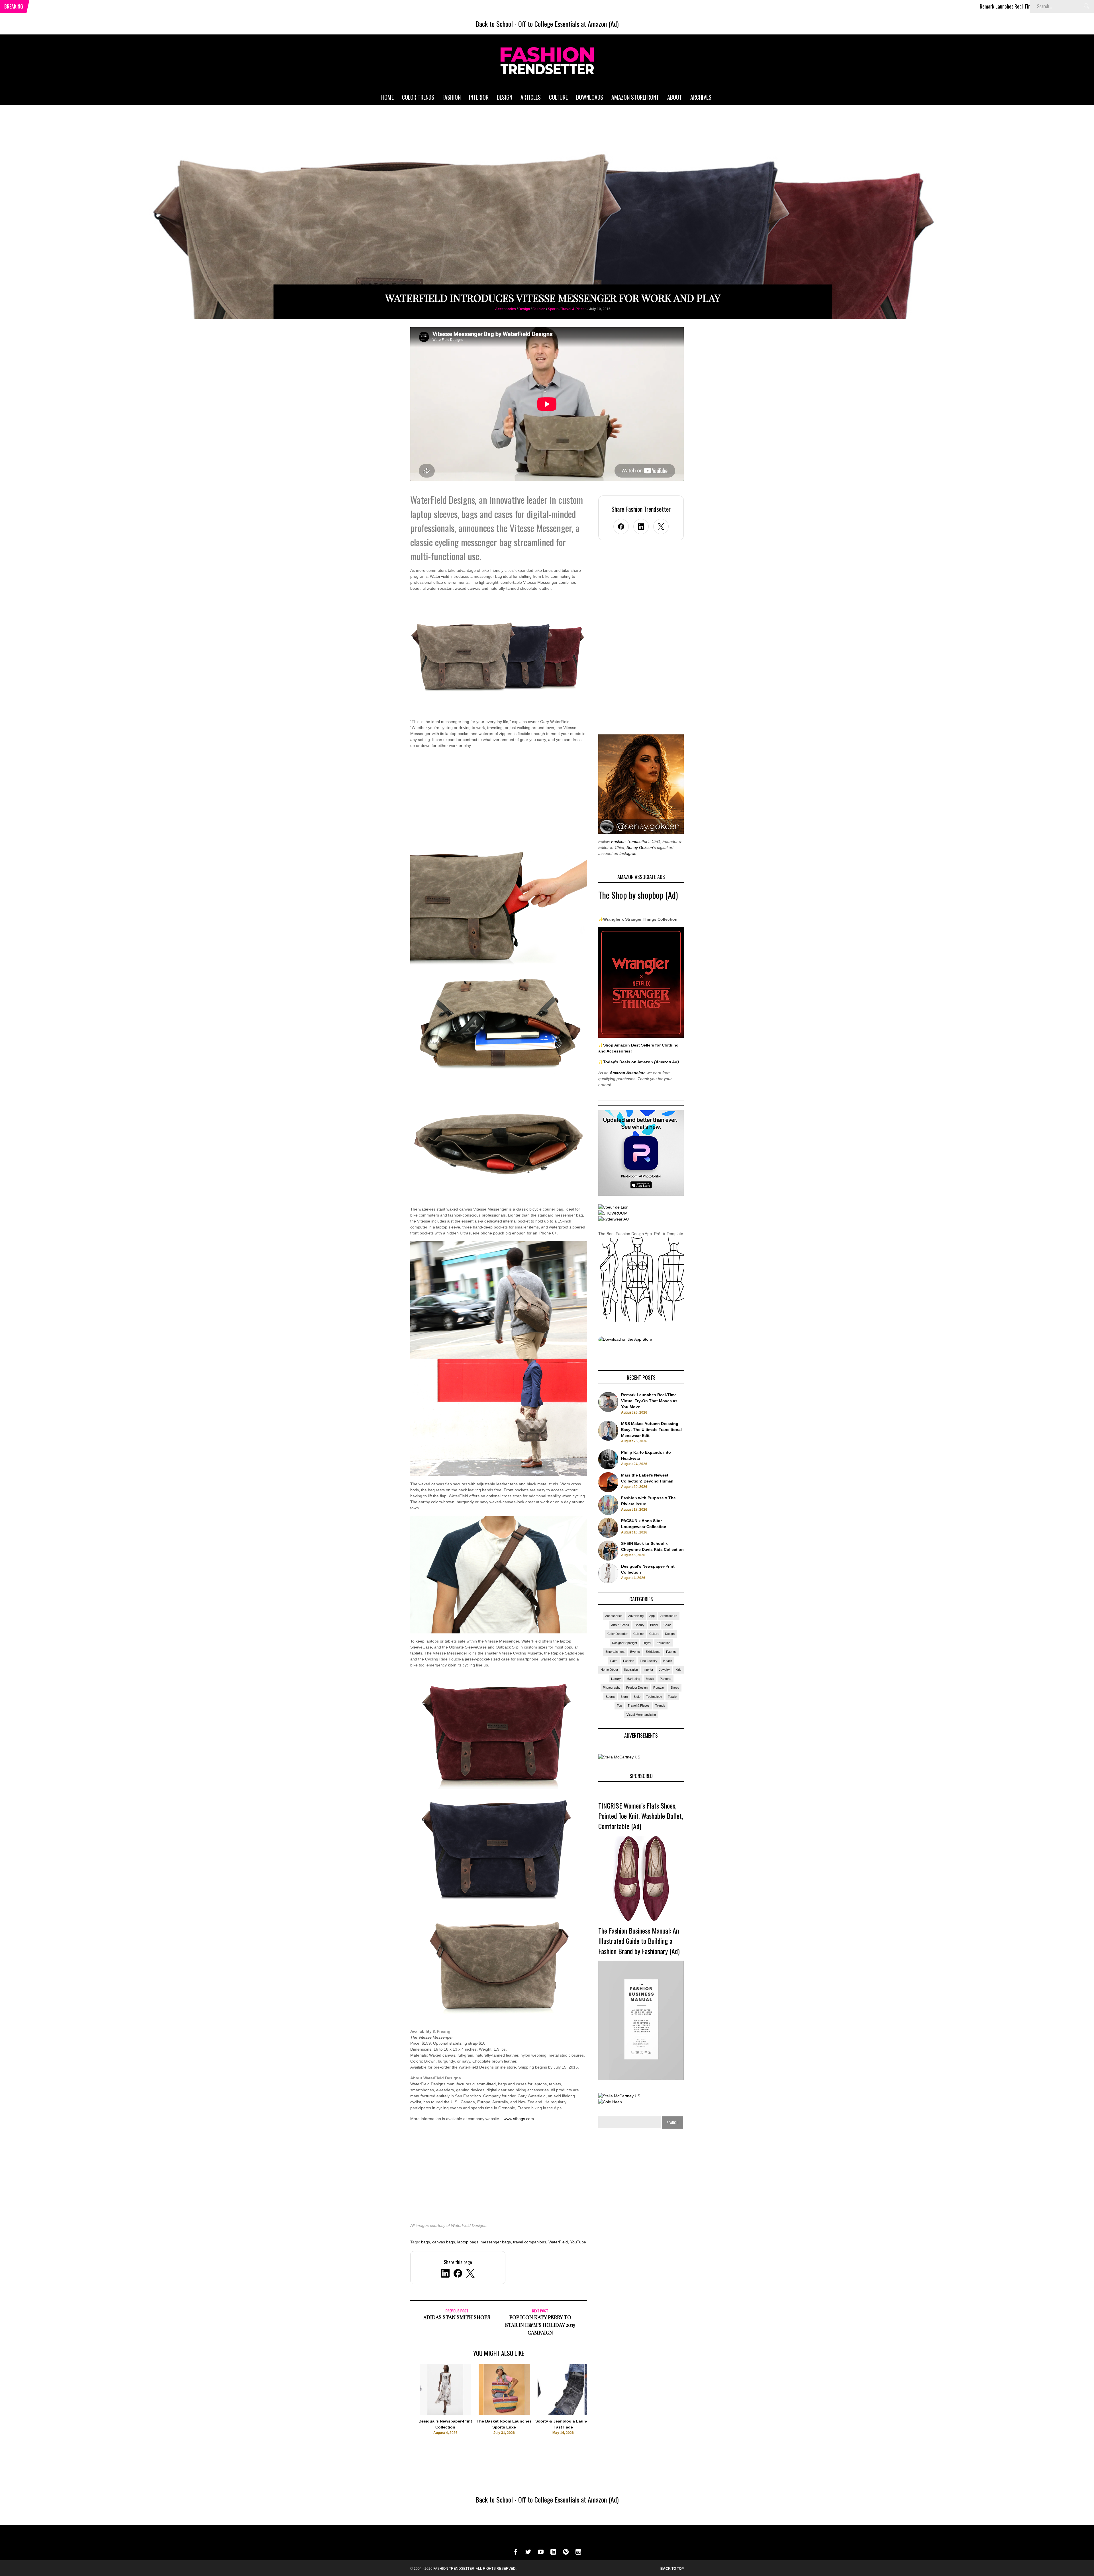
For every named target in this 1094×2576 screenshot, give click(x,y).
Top (619, 1705)
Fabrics (671, 1652)
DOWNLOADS (590, 97)
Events (635, 1652)
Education (664, 1643)
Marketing (633, 1679)
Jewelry (664, 1670)
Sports (553, 309)
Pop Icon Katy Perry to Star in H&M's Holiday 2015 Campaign (540, 2325)
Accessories (506, 309)
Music (650, 1679)
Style (637, 1697)
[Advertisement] (499, 802)
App (652, 1616)
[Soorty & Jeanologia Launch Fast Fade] (563, 2414)
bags (425, 2242)
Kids (678, 1670)
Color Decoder (618, 1634)
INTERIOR (479, 97)
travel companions (530, 2242)
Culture (654, 1634)
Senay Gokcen (640, 847)
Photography (612, 1688)
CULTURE (558, 97)
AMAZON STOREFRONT (635, 97)
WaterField (558, 2242)
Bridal (654, 1625)
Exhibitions (653, 1652)
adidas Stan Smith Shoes (457, 2317)
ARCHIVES (701, 97)
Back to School (494, 24)
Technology (654, 1697)
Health (668, 1661)
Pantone (666, 1679)
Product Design (637, 1688)
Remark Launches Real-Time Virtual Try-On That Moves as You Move (818, 6)
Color (667, 1625)
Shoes (675, 1688)
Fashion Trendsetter (629, 841)
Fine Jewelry (649, 1661)
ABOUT (675, 97)
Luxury (616, 1679)
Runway (659, 1688)
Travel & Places (574, 309)
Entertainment (615, 1652)
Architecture (669, 1616)
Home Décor (609, 1670)
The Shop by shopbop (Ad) (638, 895)
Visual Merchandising (641, 1715)
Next (598, 2408)
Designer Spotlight (624, 1643)
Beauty (640, 1625)
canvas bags (444, 2242)
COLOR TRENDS (418, 97)
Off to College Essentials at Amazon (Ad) (568, 24)
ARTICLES (531, 97)
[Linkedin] (553, 2553)
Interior (648, 1670)
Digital (647, 1643)
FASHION (452, 97)
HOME (387, 97)
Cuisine (638, 1634)
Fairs (614, 1661)
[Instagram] (578, 2553)
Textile (672, 1697)
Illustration (631, 1670)
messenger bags (496, 2242)
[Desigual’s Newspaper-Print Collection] (445, 2414)
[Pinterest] (566, 2553)
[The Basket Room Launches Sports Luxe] (504, 2414)
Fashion (539, 309)
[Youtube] (541, 2553)
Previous (399, 2408)
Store (624, 1697)
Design (524, 309)
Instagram (628, 853)
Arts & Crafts (620, 1625)
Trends (660, 1705)
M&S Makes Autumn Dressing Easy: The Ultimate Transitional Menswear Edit (973, 6)
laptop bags (468, 2242)
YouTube (578, 2242)
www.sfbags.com (519, 2119)
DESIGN (505, 97)
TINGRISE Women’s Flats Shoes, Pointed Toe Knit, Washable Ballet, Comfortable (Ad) (641, 1816)
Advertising (636, 1616)
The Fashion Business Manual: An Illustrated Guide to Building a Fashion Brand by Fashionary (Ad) (639, 1941)
